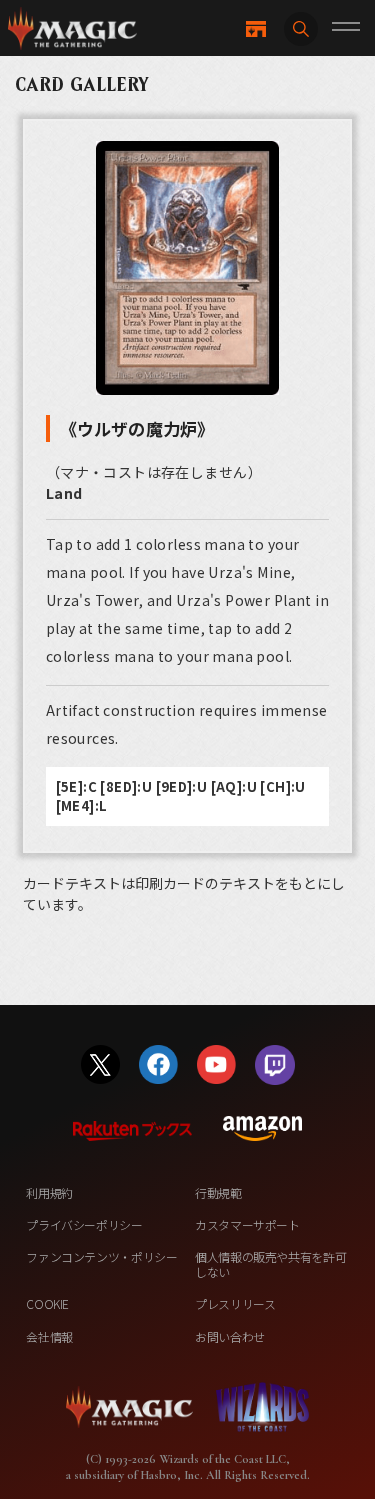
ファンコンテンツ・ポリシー (101, 1256)
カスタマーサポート (247, 1224)
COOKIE (47, 1303)
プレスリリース (235, 1303)
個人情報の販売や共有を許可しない (270, 1263)
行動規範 (218, 1192)
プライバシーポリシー (84, 1224)
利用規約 (49, 1192)
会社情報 (49, 1336)
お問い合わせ (230, 1336)
